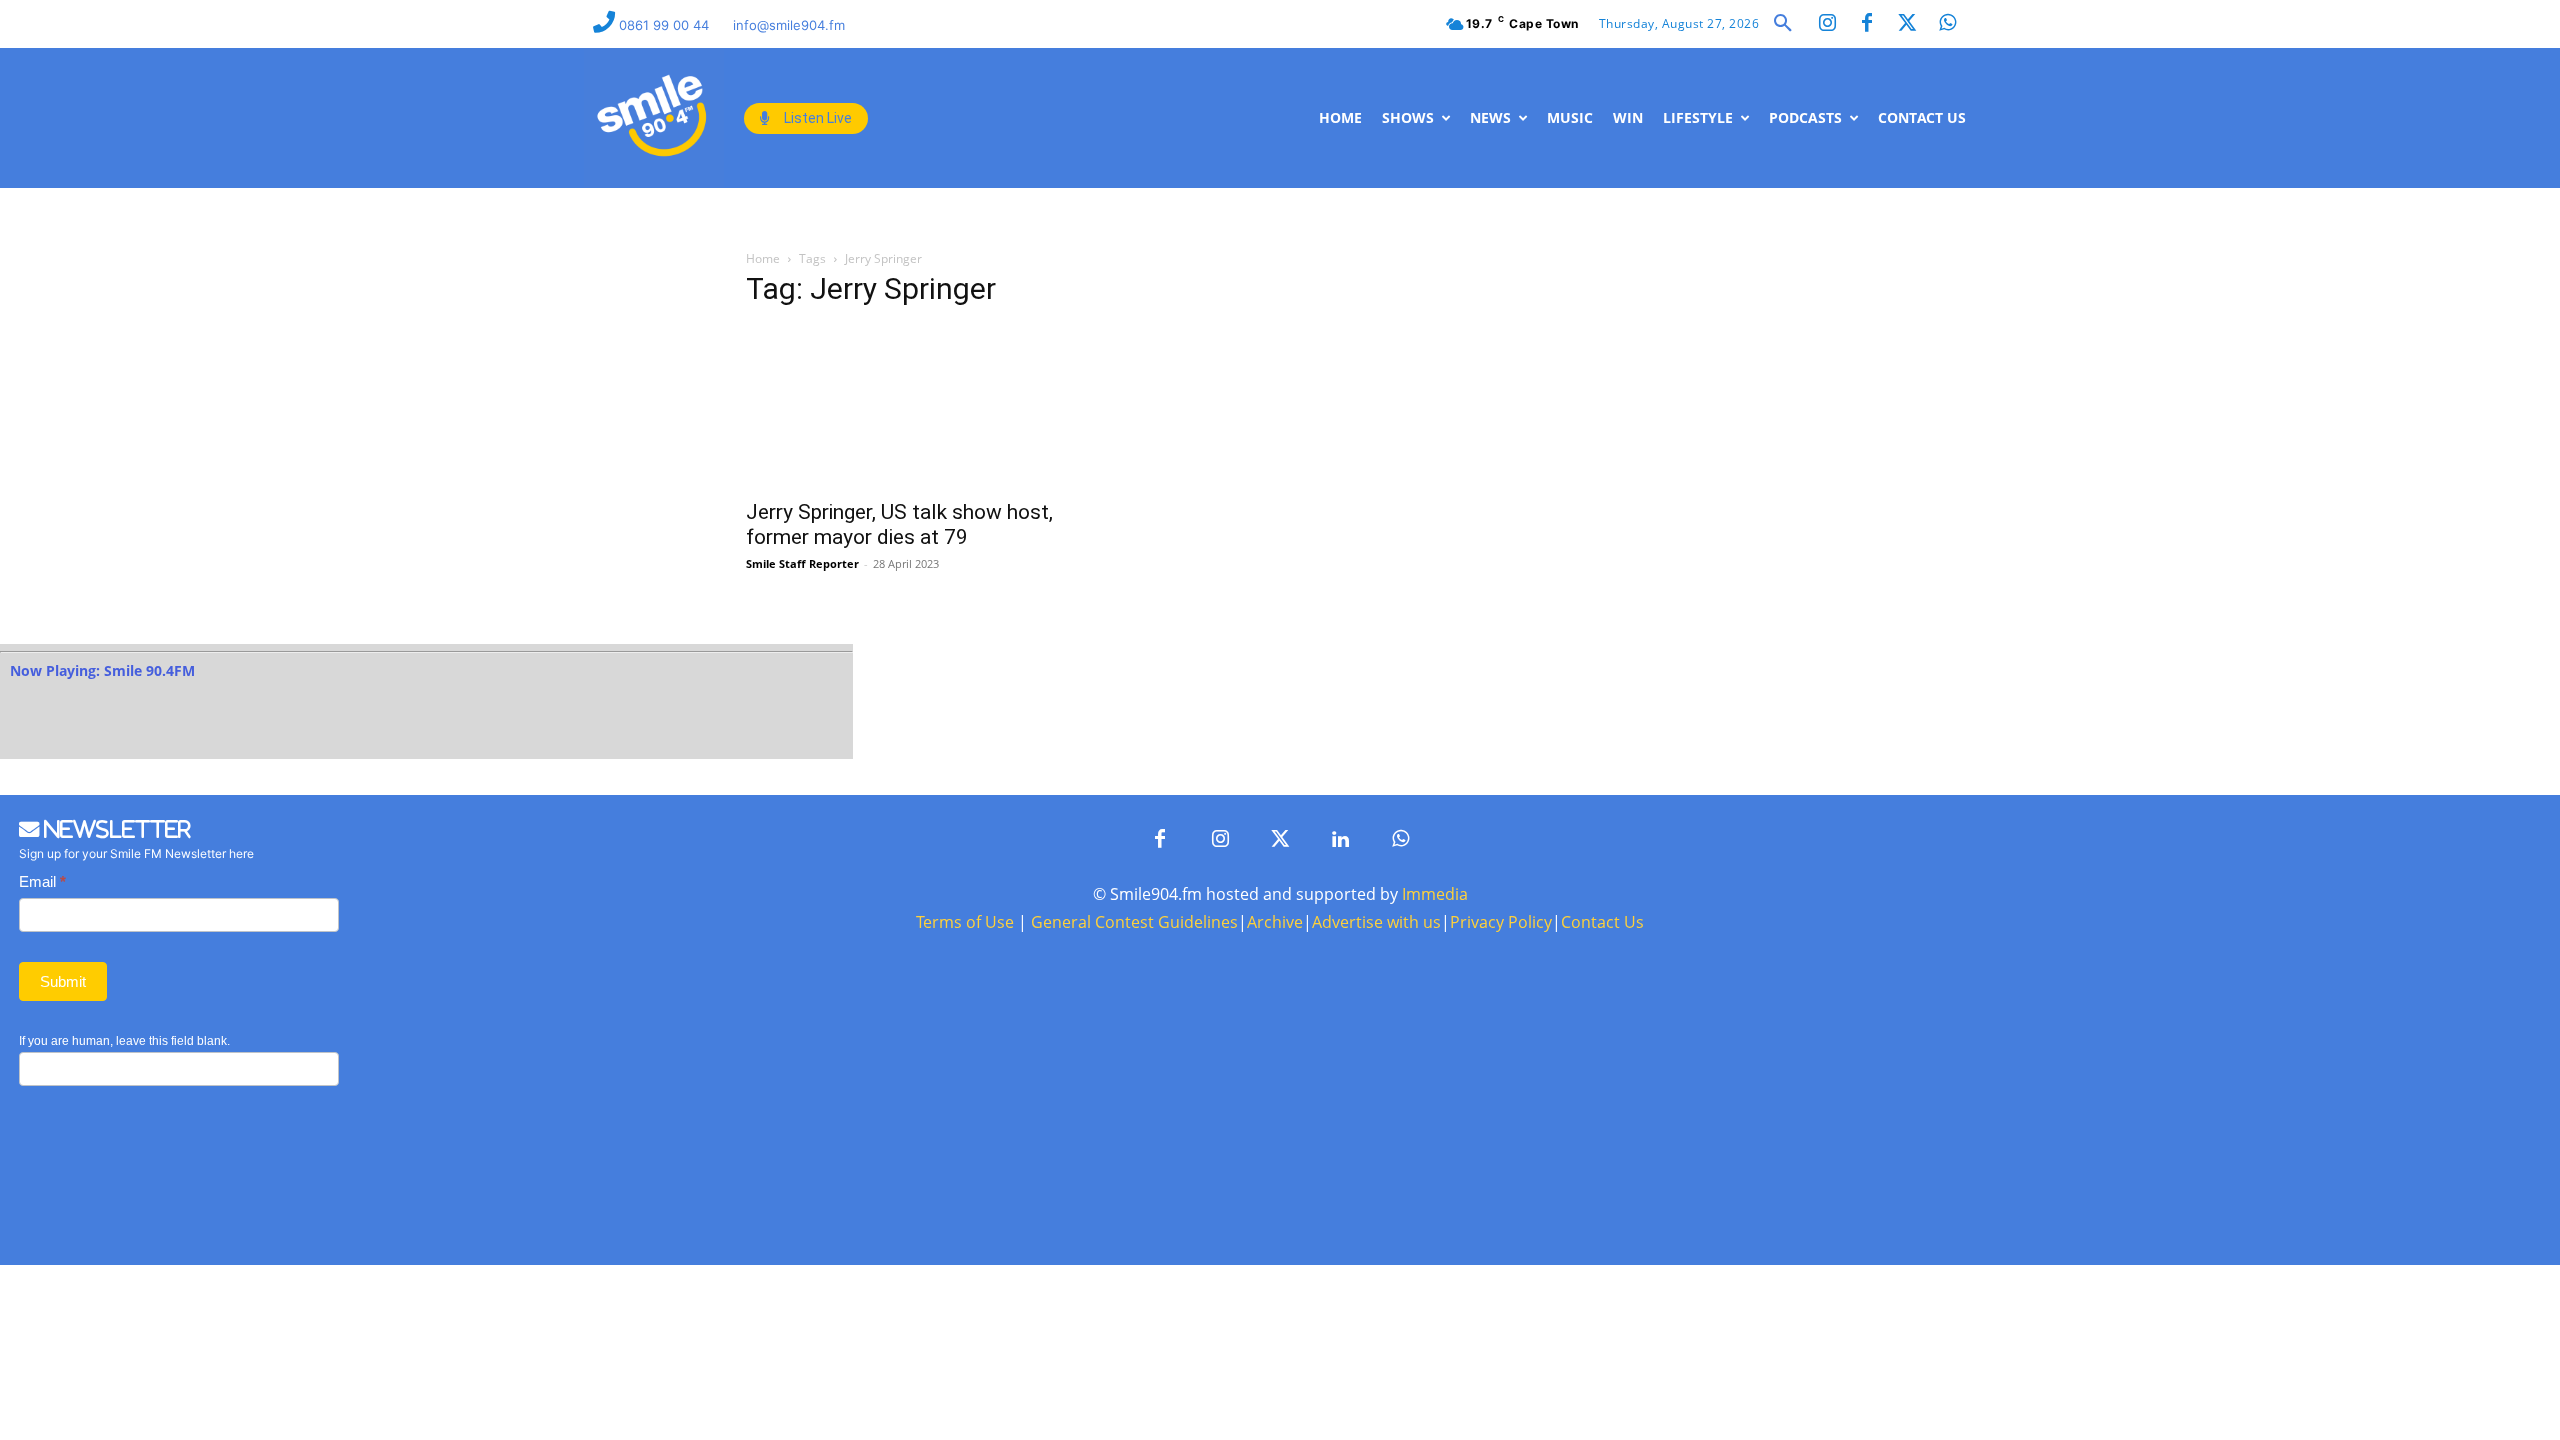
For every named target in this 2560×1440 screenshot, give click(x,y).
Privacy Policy (1501, 922)
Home (763, 258)
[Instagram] (1827, 24)
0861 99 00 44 (666, 25)
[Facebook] (1867, 24)
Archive (1275, 922)
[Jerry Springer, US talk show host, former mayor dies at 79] (908, 407)
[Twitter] (1907, 24)
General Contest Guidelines (1134, 922)
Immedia (1435, 894)
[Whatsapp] (1947, 24)
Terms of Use (965, 922)
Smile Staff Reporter (802, 563)
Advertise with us (1376, 922)
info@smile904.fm (789, 25)
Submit (63, 981)
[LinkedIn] (1340, 840)
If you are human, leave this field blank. (124, 1041)
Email (42, 881)
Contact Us (1602, 922)
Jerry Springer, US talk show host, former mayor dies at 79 (899, 524)
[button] (1783, 24)
